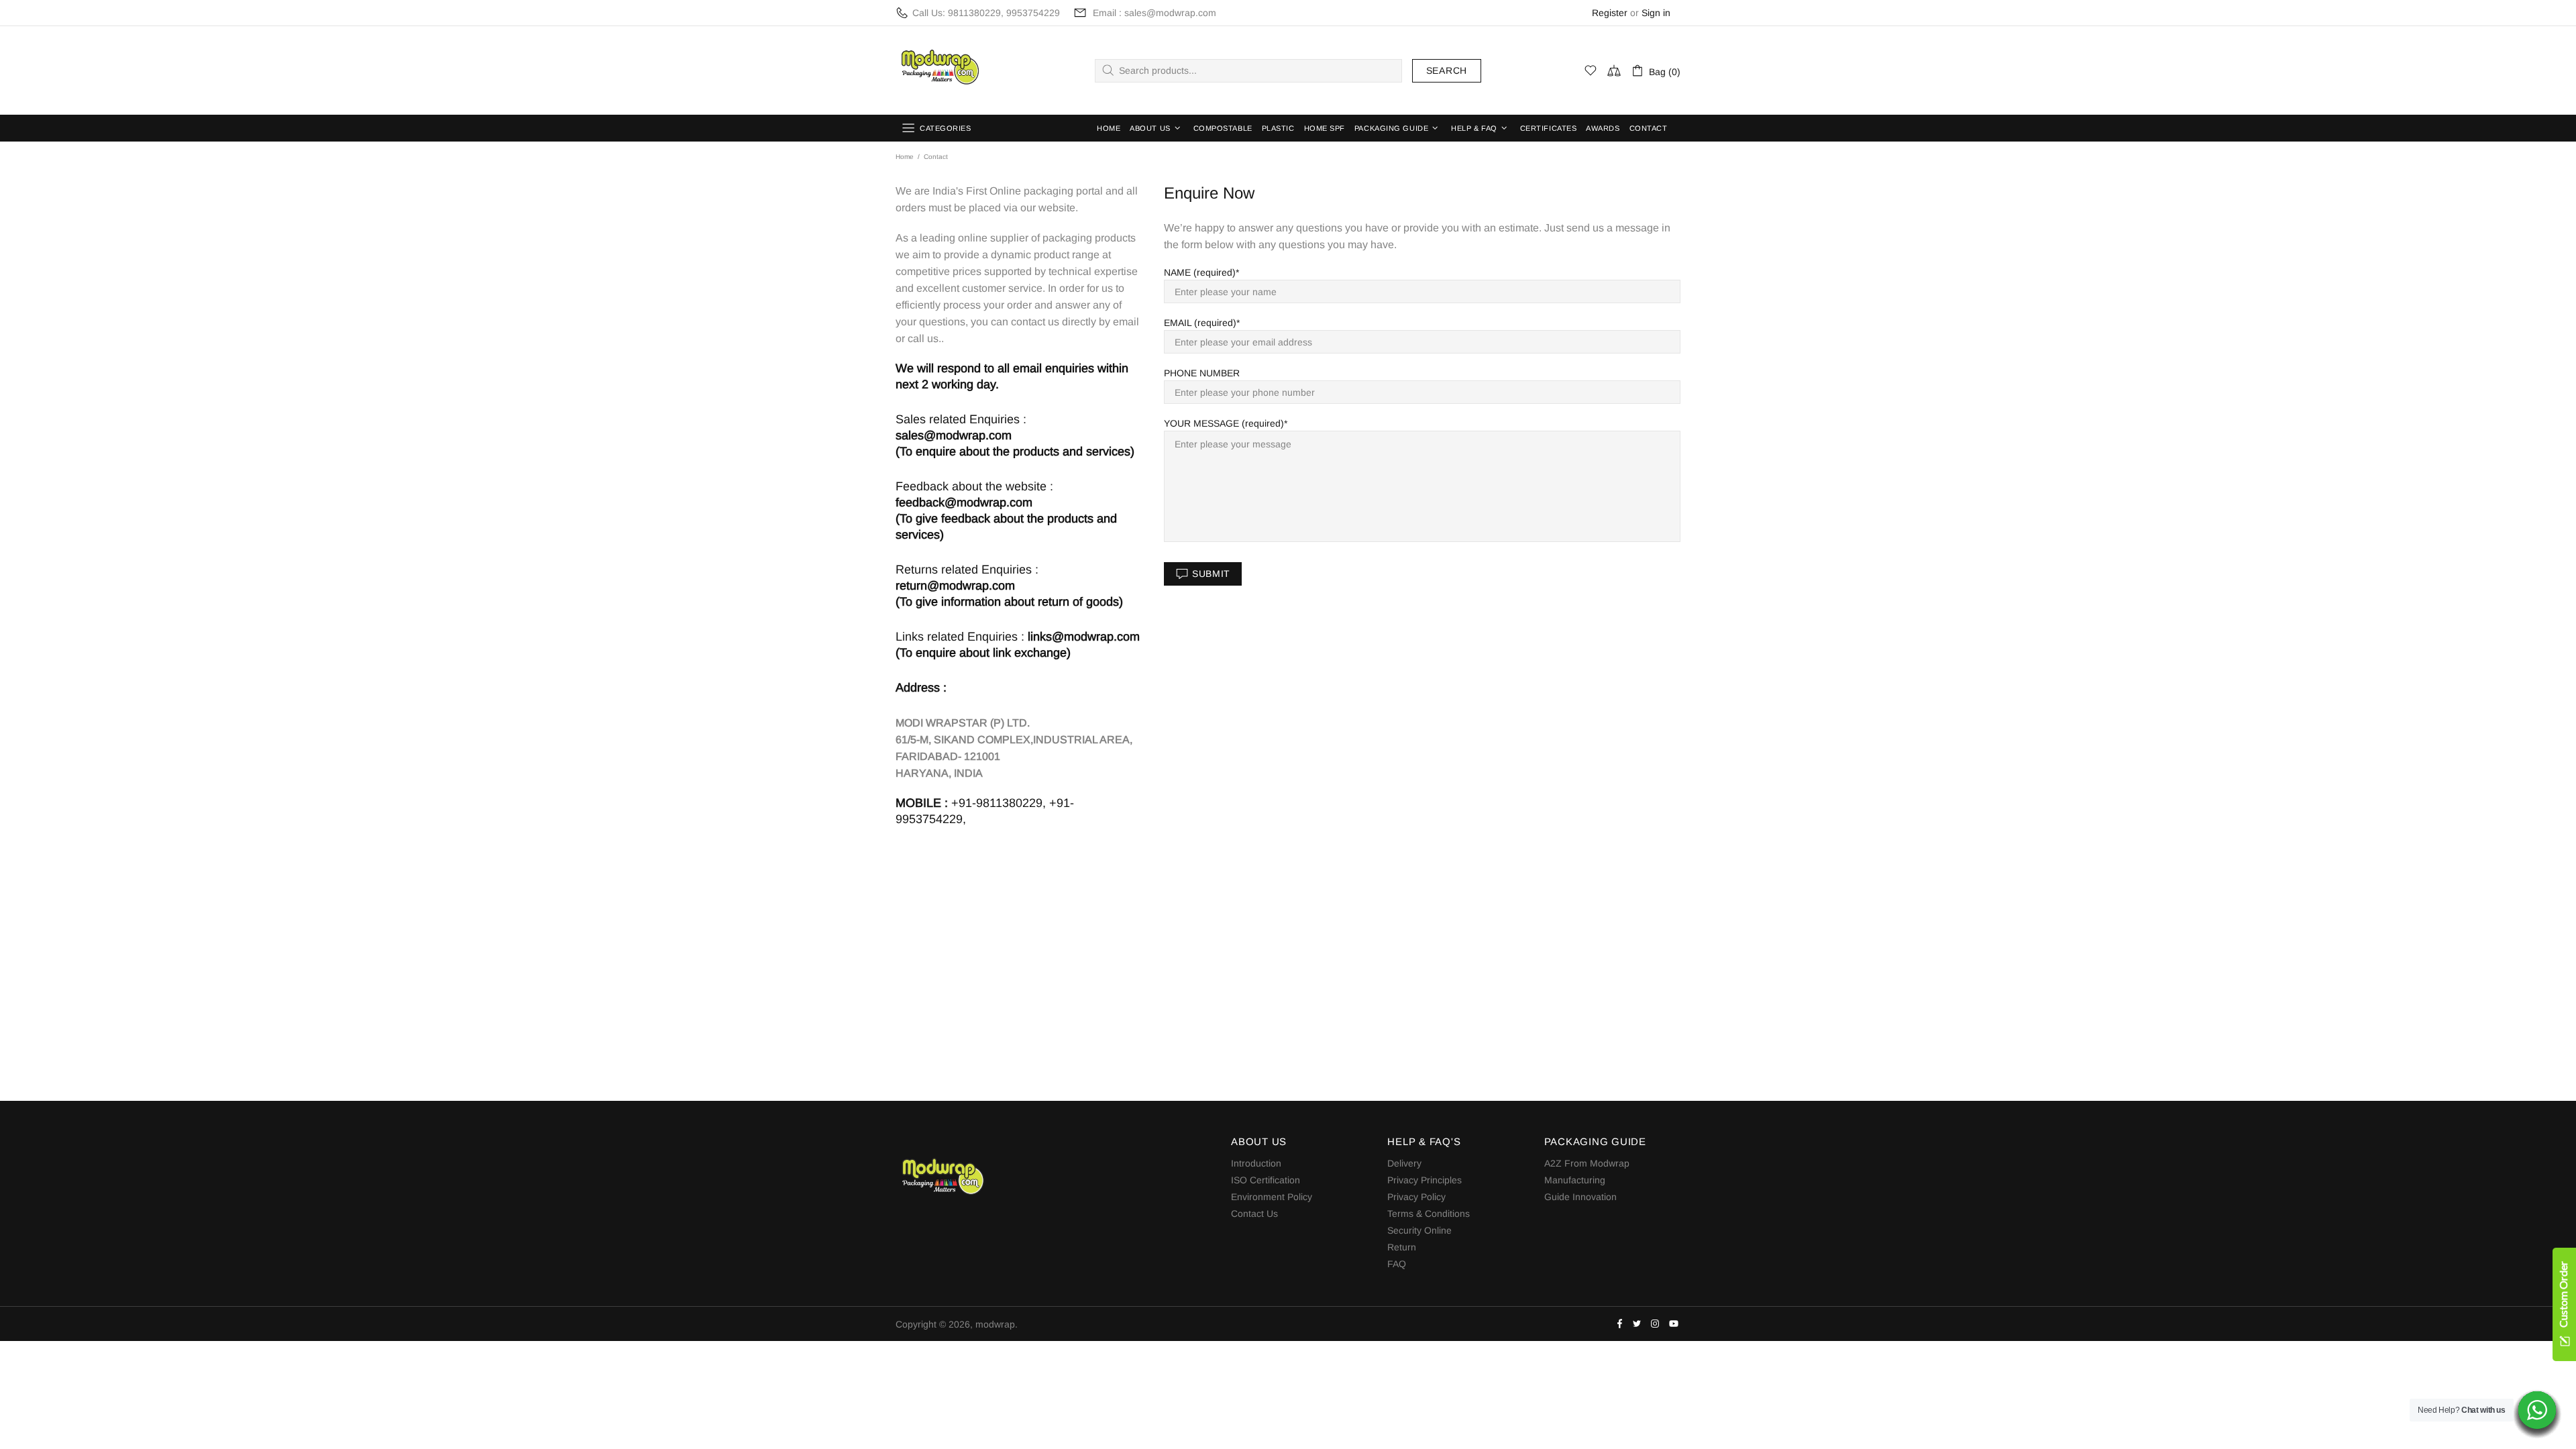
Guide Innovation (1580, 1197)
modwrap (938, 70)
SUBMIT (1211, 574)
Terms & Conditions (1429, 1214)
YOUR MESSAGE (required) (1224, 423)
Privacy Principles (1425, 1180)
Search (1447, 70)
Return (1402, 1247)
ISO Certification (1266, 1180)
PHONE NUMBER (1202, 373)
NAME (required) (1200, 272)
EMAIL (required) (1200, 323)
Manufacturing (1575, 1180)
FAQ (1397, 1264)
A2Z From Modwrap (1587, 1163)
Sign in (1656, 13)
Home (905, 157)
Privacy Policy (1416, 1197)
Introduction (1256, 1163)
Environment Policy (1272, 1197)
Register (1610, 13)
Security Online (1419, 1230)
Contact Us (1254, 1214)
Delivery (1404, 1163)
